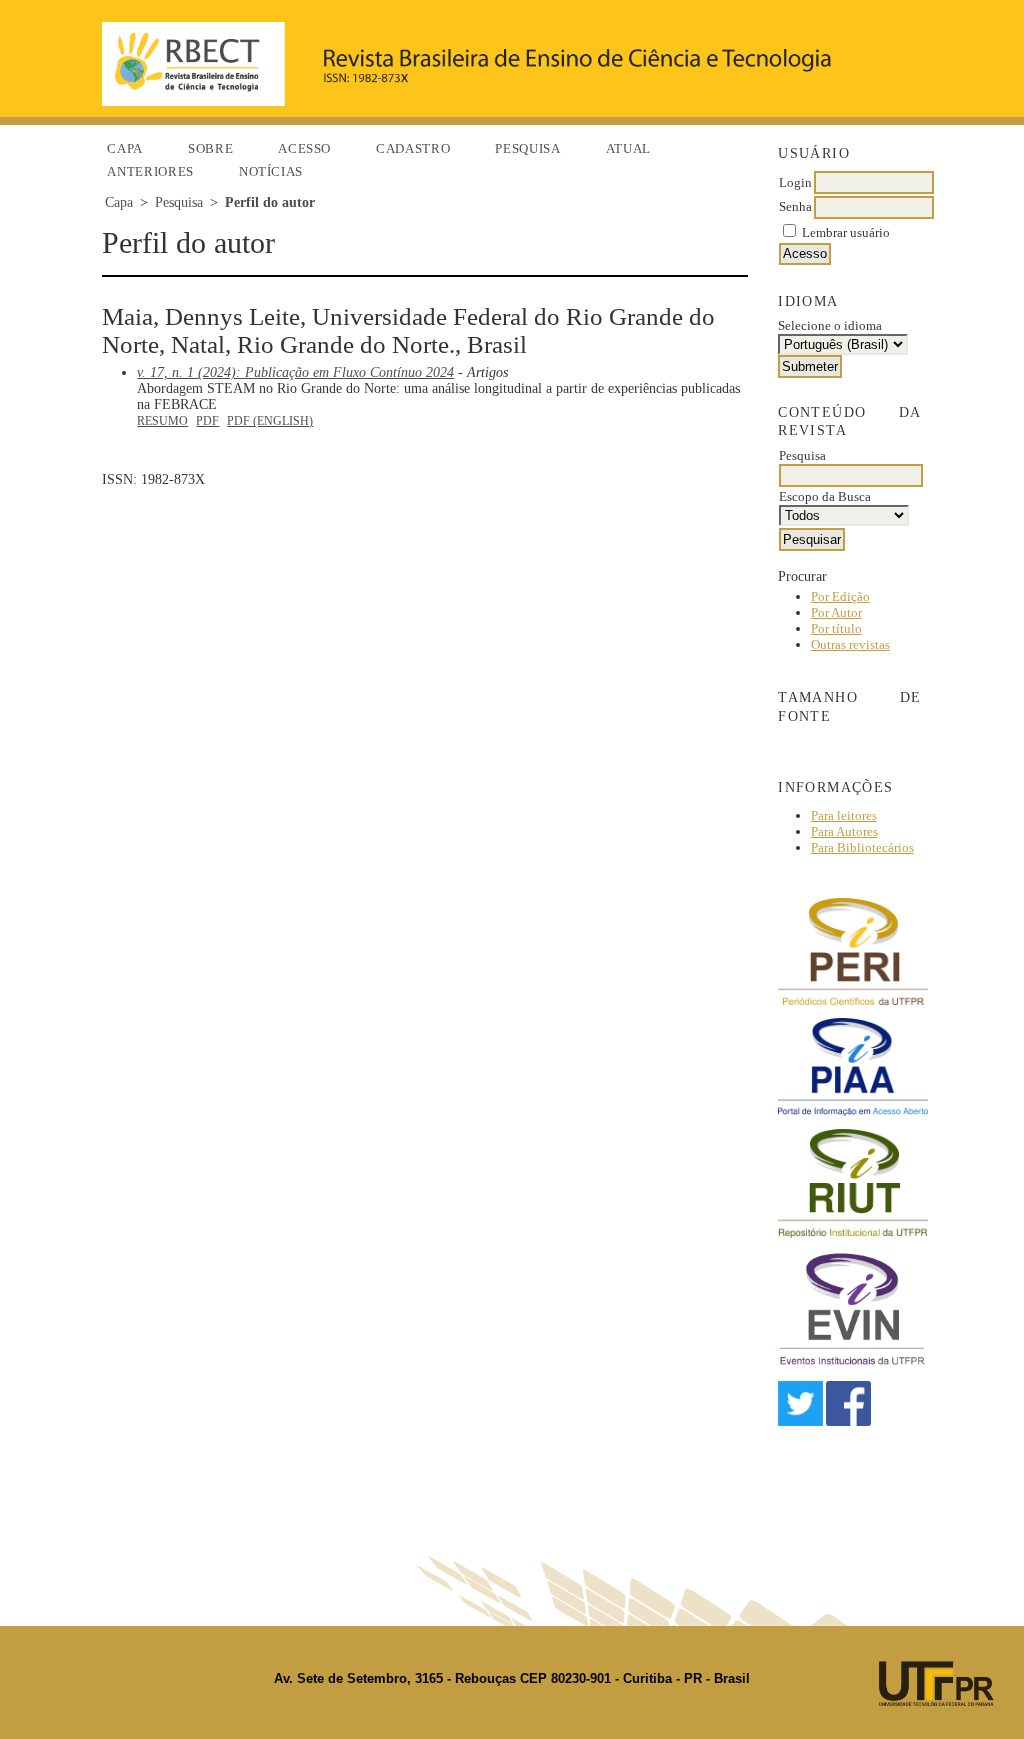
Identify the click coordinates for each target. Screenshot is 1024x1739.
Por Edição (840, 596)
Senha (795, 206)
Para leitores (844, 815)
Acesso (304, 148)
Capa (125, 148)
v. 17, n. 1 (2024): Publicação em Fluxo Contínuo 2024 (295, 372)
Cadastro (413, 148)
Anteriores (150, 171)
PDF (207, 421)
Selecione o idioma (830, 325)
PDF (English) (270, 421)
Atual (628, 148)
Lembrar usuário (846, 232)
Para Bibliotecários (862, 847)
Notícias (271, 171)
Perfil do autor (270, 202)
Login (795, 182)
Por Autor (836, 612)
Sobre (210, 148)
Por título (836, 628)
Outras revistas (850, 644)
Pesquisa (527, 148)
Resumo (162, 421)
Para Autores (844, 831)
